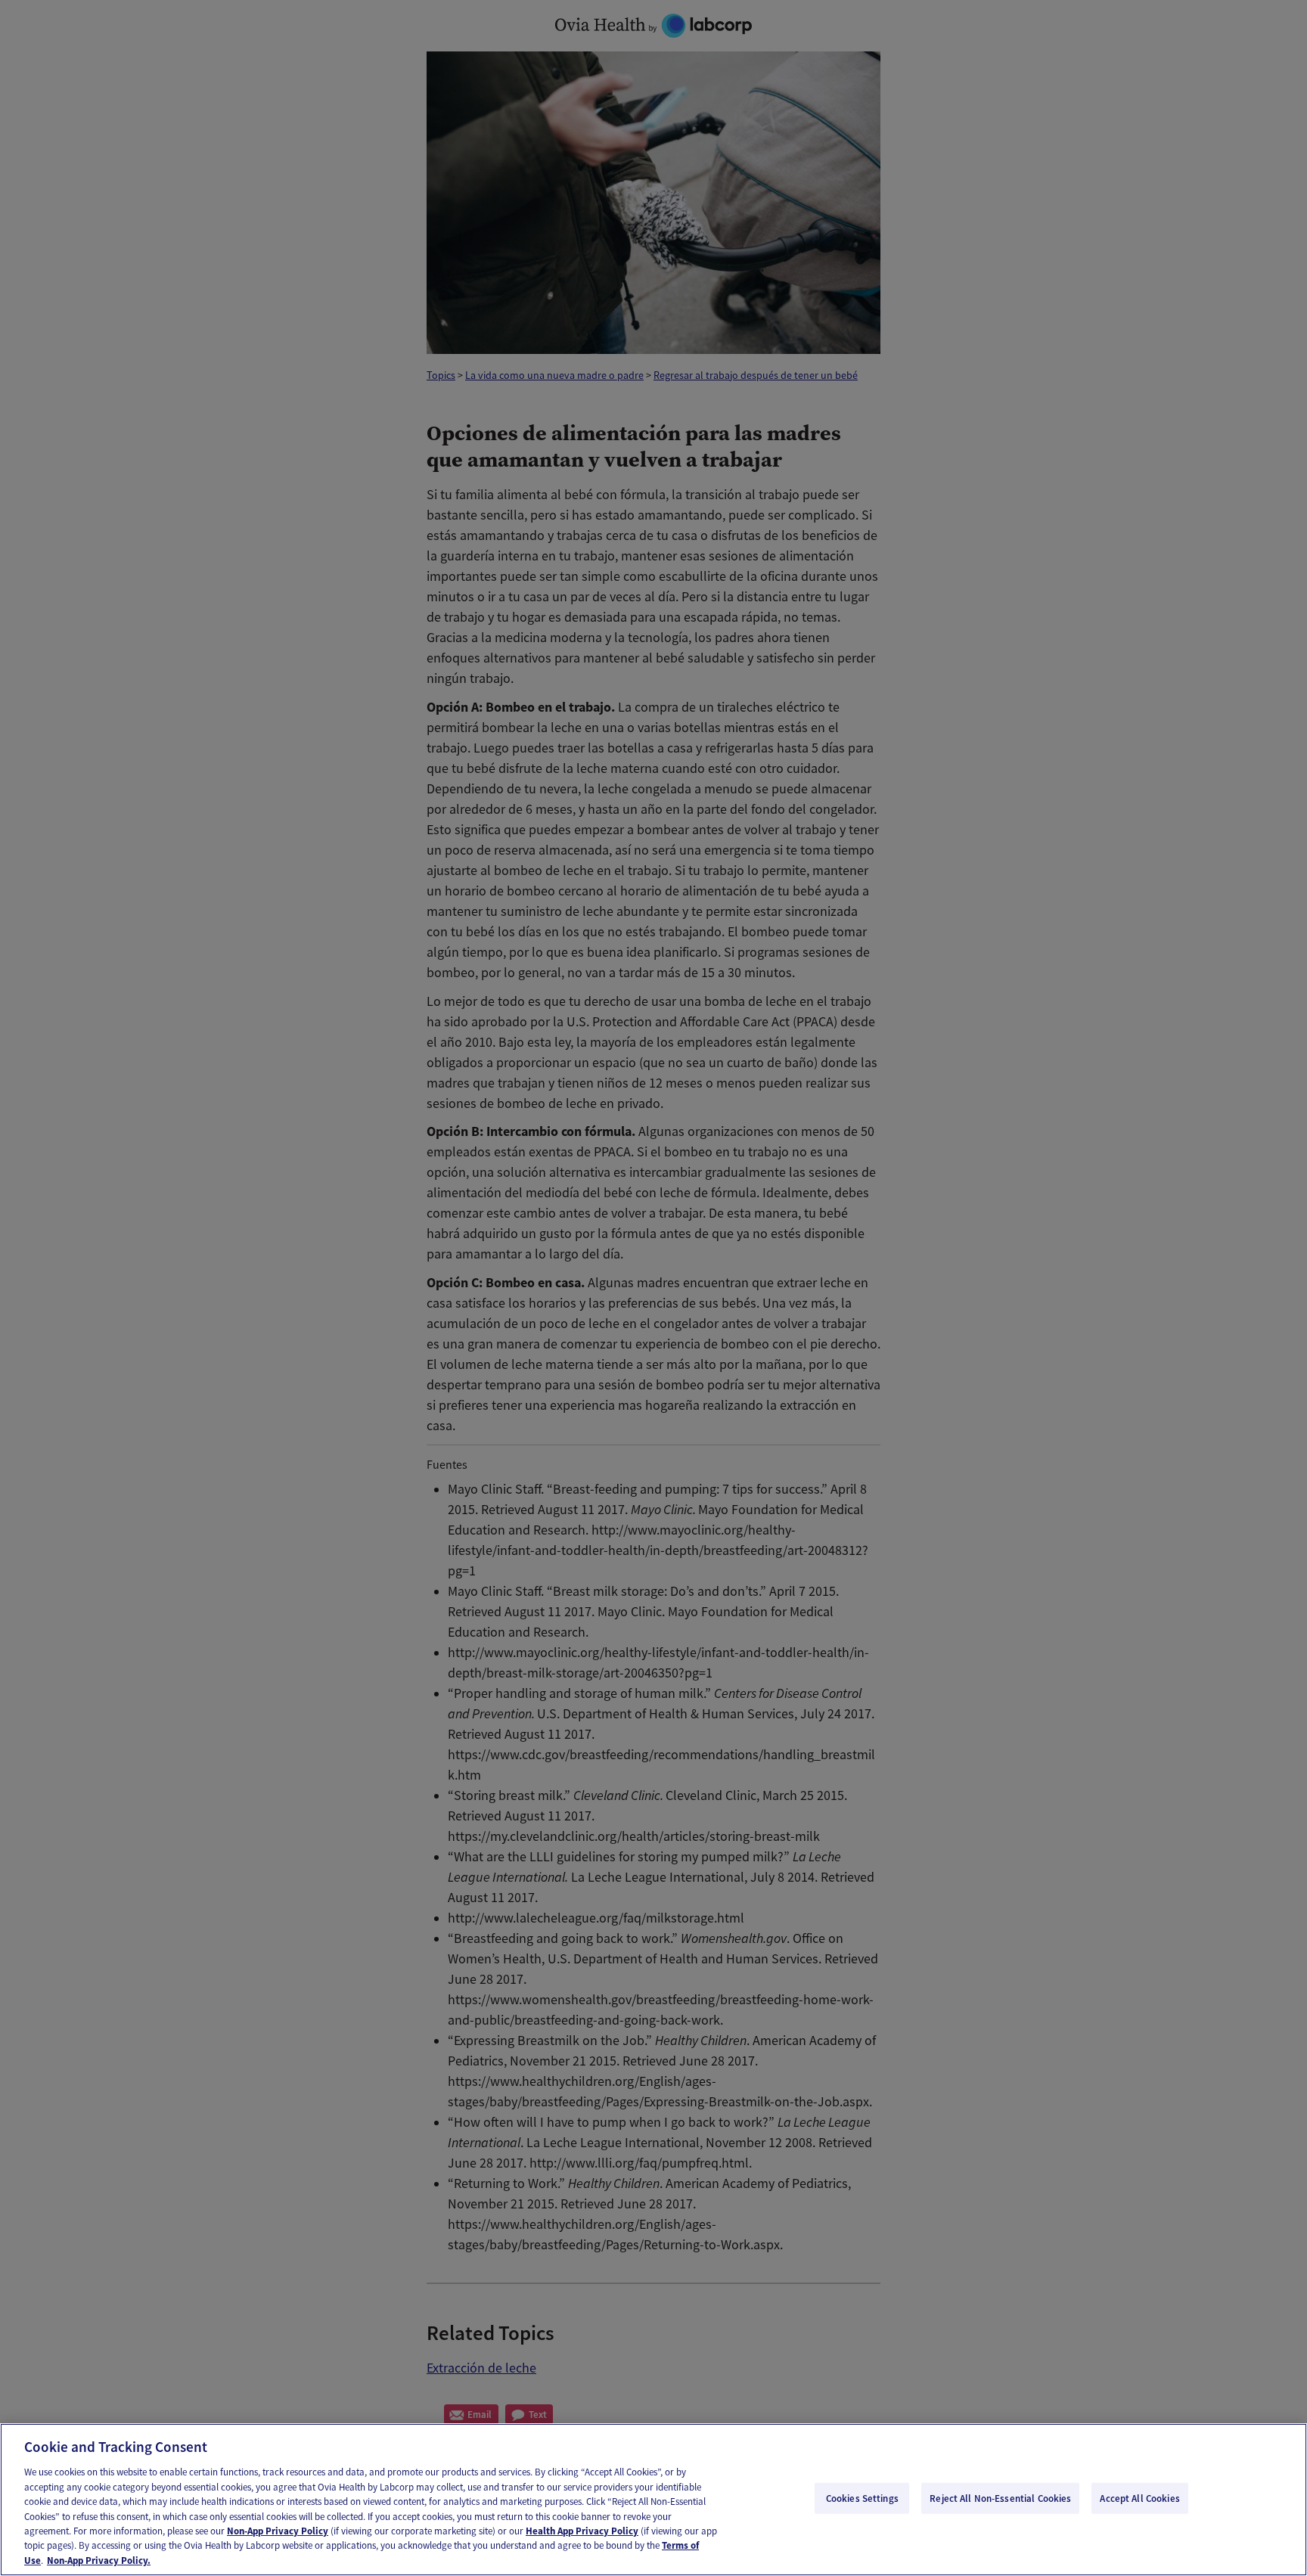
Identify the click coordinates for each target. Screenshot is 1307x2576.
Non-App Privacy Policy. (99, 2560)
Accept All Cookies (1139, 2498)
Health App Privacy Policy (582, 2531)
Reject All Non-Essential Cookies (1000, 2498)
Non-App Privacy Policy (278, 2531)
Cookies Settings (862, 2498)
